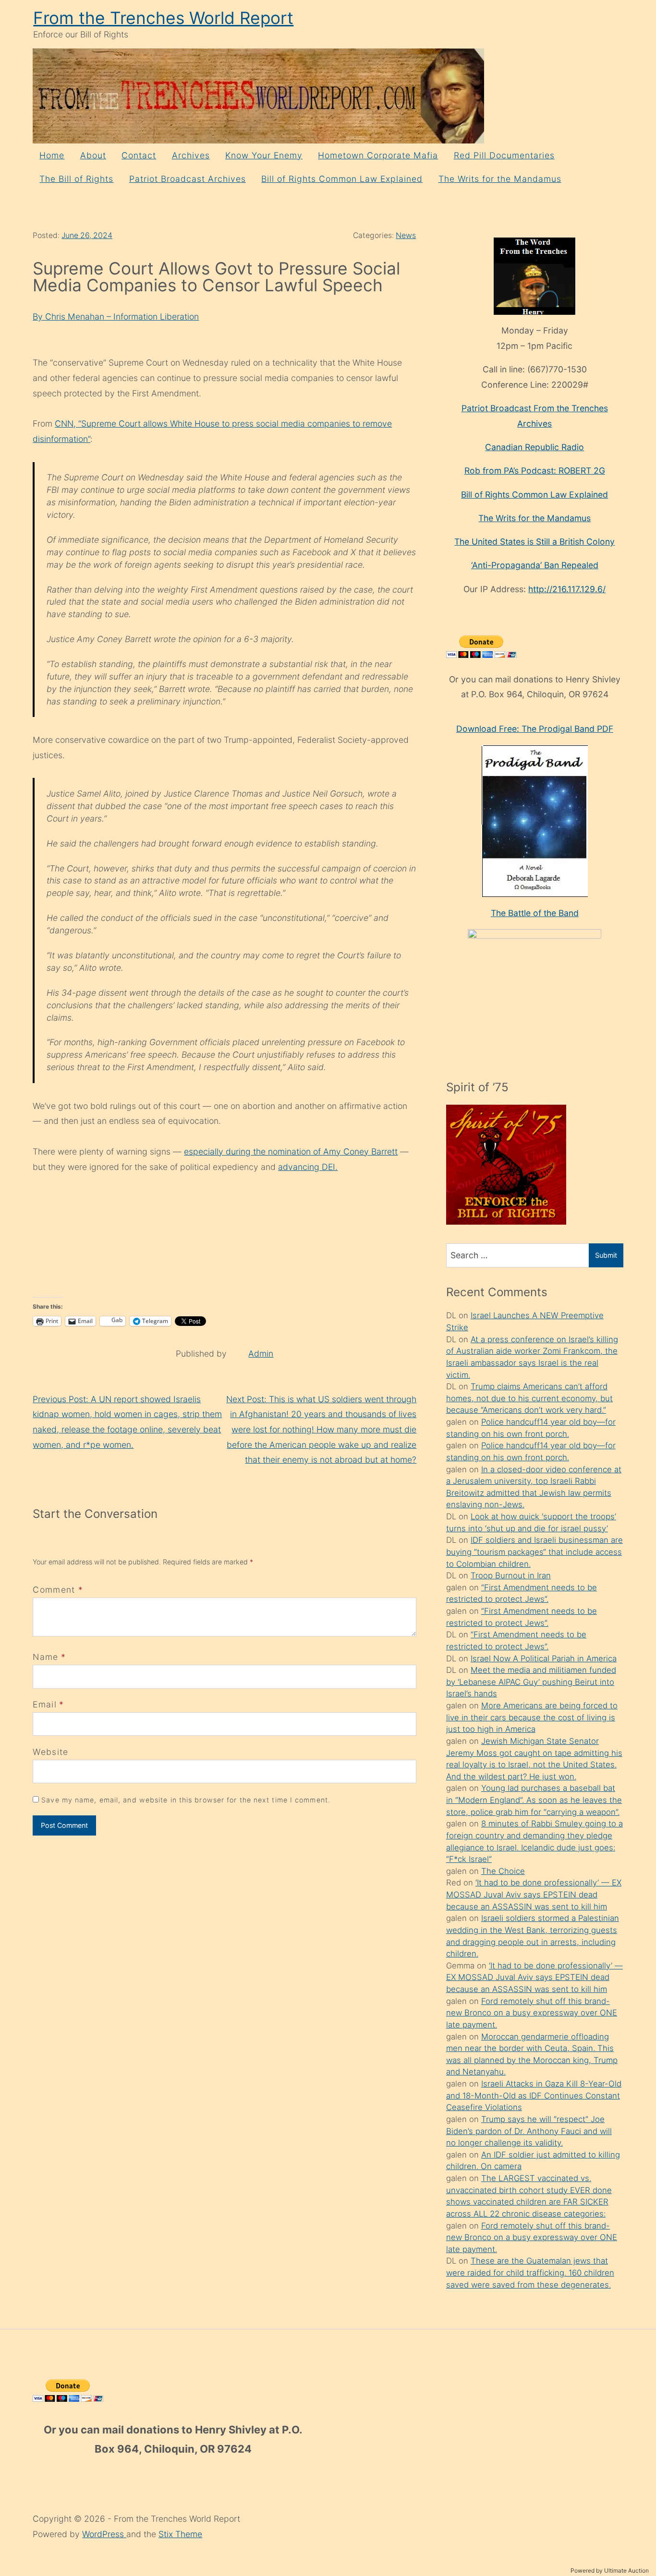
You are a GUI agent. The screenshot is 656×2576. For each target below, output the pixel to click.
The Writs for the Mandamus (500, 179)
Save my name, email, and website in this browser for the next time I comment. (186, 1800)
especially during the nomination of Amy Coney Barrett (291, 1151)
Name (45, 1657)
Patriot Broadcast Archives (188, 179)
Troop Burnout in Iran (511, 1575)
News (406, 235)
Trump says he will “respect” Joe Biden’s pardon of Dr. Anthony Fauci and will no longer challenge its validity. (529, 2131)
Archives (191, 155)
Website (50, 1752)
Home (52, 155)
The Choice (503, 1871)
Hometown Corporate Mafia (378, 155)
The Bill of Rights (76, 179)
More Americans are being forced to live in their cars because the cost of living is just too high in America (532, 1717)
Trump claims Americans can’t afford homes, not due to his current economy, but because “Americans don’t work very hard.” (529, 1398)
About (93, 155)
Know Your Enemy (264, 155)
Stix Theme (180, 2534)
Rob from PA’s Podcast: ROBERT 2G (535, 471)
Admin (261, 1354)
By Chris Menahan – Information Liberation (116, 316)
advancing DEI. (308, 1167)
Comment (58, 1590)
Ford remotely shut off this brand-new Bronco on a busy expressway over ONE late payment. (532, 2013)
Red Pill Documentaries (504, 155)
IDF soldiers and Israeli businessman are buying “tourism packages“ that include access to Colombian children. (535, 1552)
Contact (139, 155)
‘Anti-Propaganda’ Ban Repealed (535, 565)
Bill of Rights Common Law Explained (342, 179)
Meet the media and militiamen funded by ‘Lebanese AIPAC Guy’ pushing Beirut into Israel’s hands (531, 1682)
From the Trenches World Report (163, 18)
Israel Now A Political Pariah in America (544, 1658)
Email (45, 1704)
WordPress (104, 2534)
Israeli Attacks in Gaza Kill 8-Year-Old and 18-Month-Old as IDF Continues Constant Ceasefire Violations (534, 2095)
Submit (606, 1255)
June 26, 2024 (87, 235)
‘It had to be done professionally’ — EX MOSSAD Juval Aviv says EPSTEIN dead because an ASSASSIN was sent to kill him (534, 1894)
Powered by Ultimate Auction (610, 2570)
